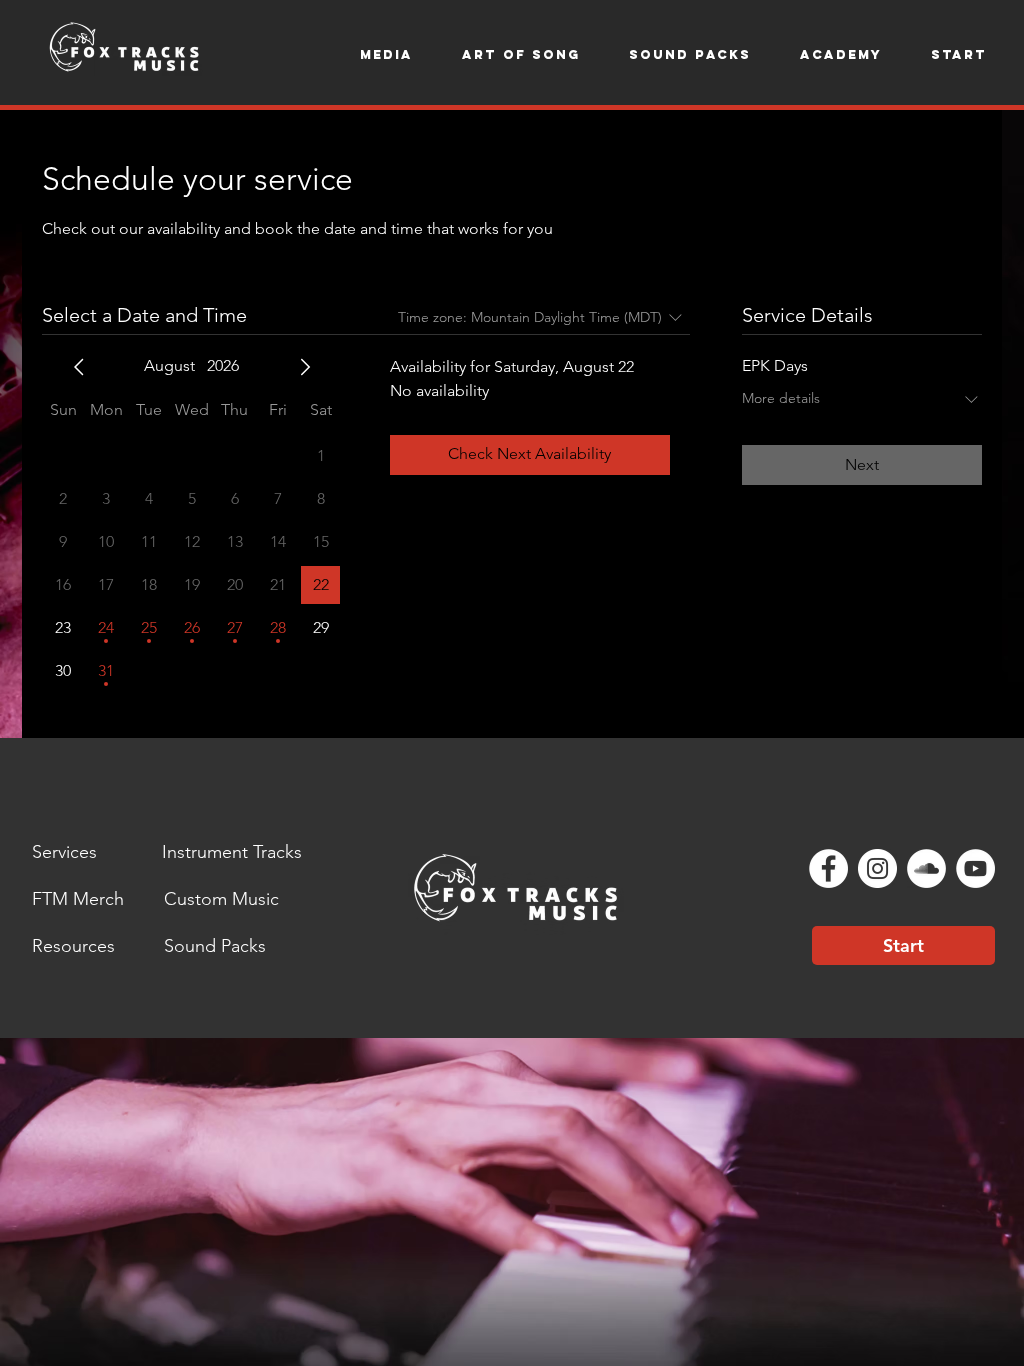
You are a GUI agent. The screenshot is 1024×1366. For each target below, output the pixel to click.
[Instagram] (877, 868)
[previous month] (79, 367)
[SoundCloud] (926, 868)
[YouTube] (975, 868)
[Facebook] (828, 868)
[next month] (305, 367)
